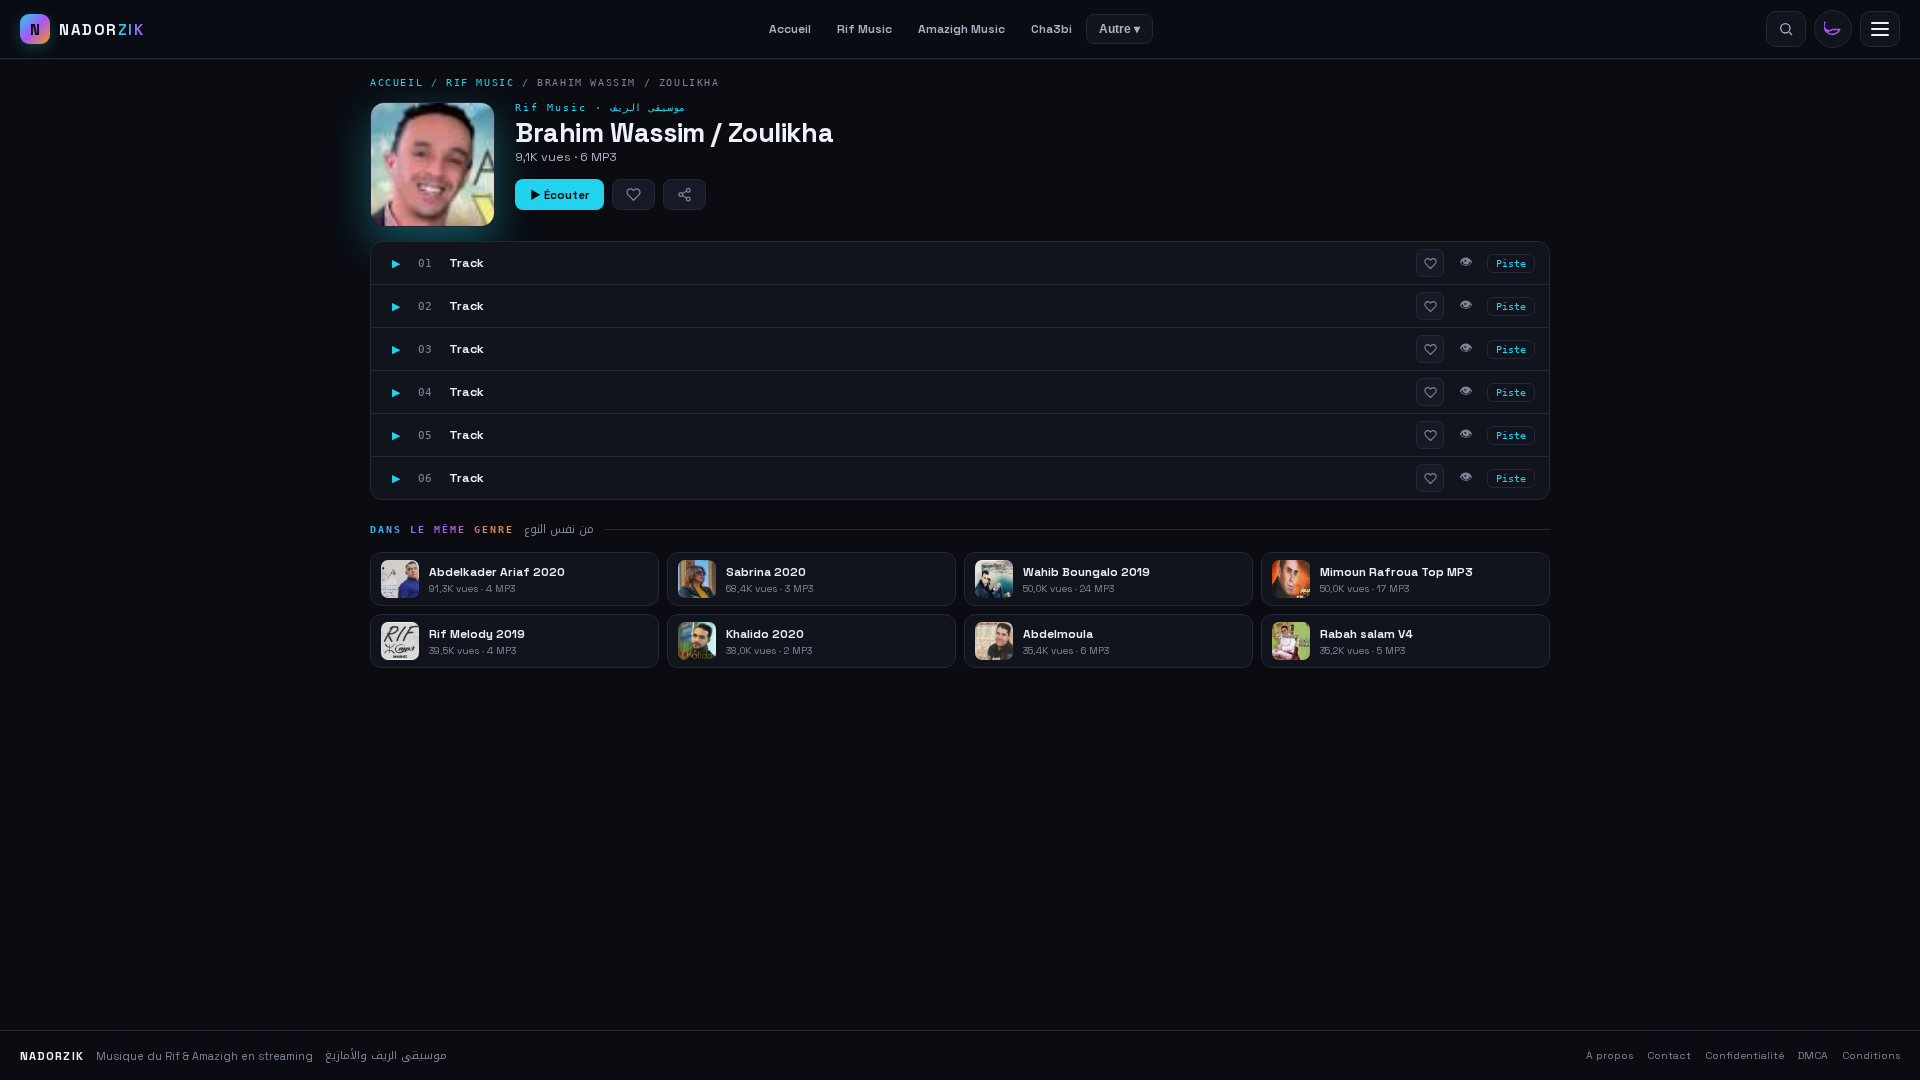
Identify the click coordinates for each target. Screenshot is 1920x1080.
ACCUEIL (396, 82)
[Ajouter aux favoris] (633, 194)
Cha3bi (1051, 29)
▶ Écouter (559, 195)
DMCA (1813, 1055)
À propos (1609, 1055)
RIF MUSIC (480, 82)
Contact (1669, 1055)
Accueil (790, 29)
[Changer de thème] (1833, 29)
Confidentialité (1744, 1055)
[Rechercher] (1786, 29)
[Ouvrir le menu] (1880, 29)
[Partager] (684, 194)
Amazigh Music (961, 29)
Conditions (1871, 1055)
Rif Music (864, 29)
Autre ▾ (1119, 29)
